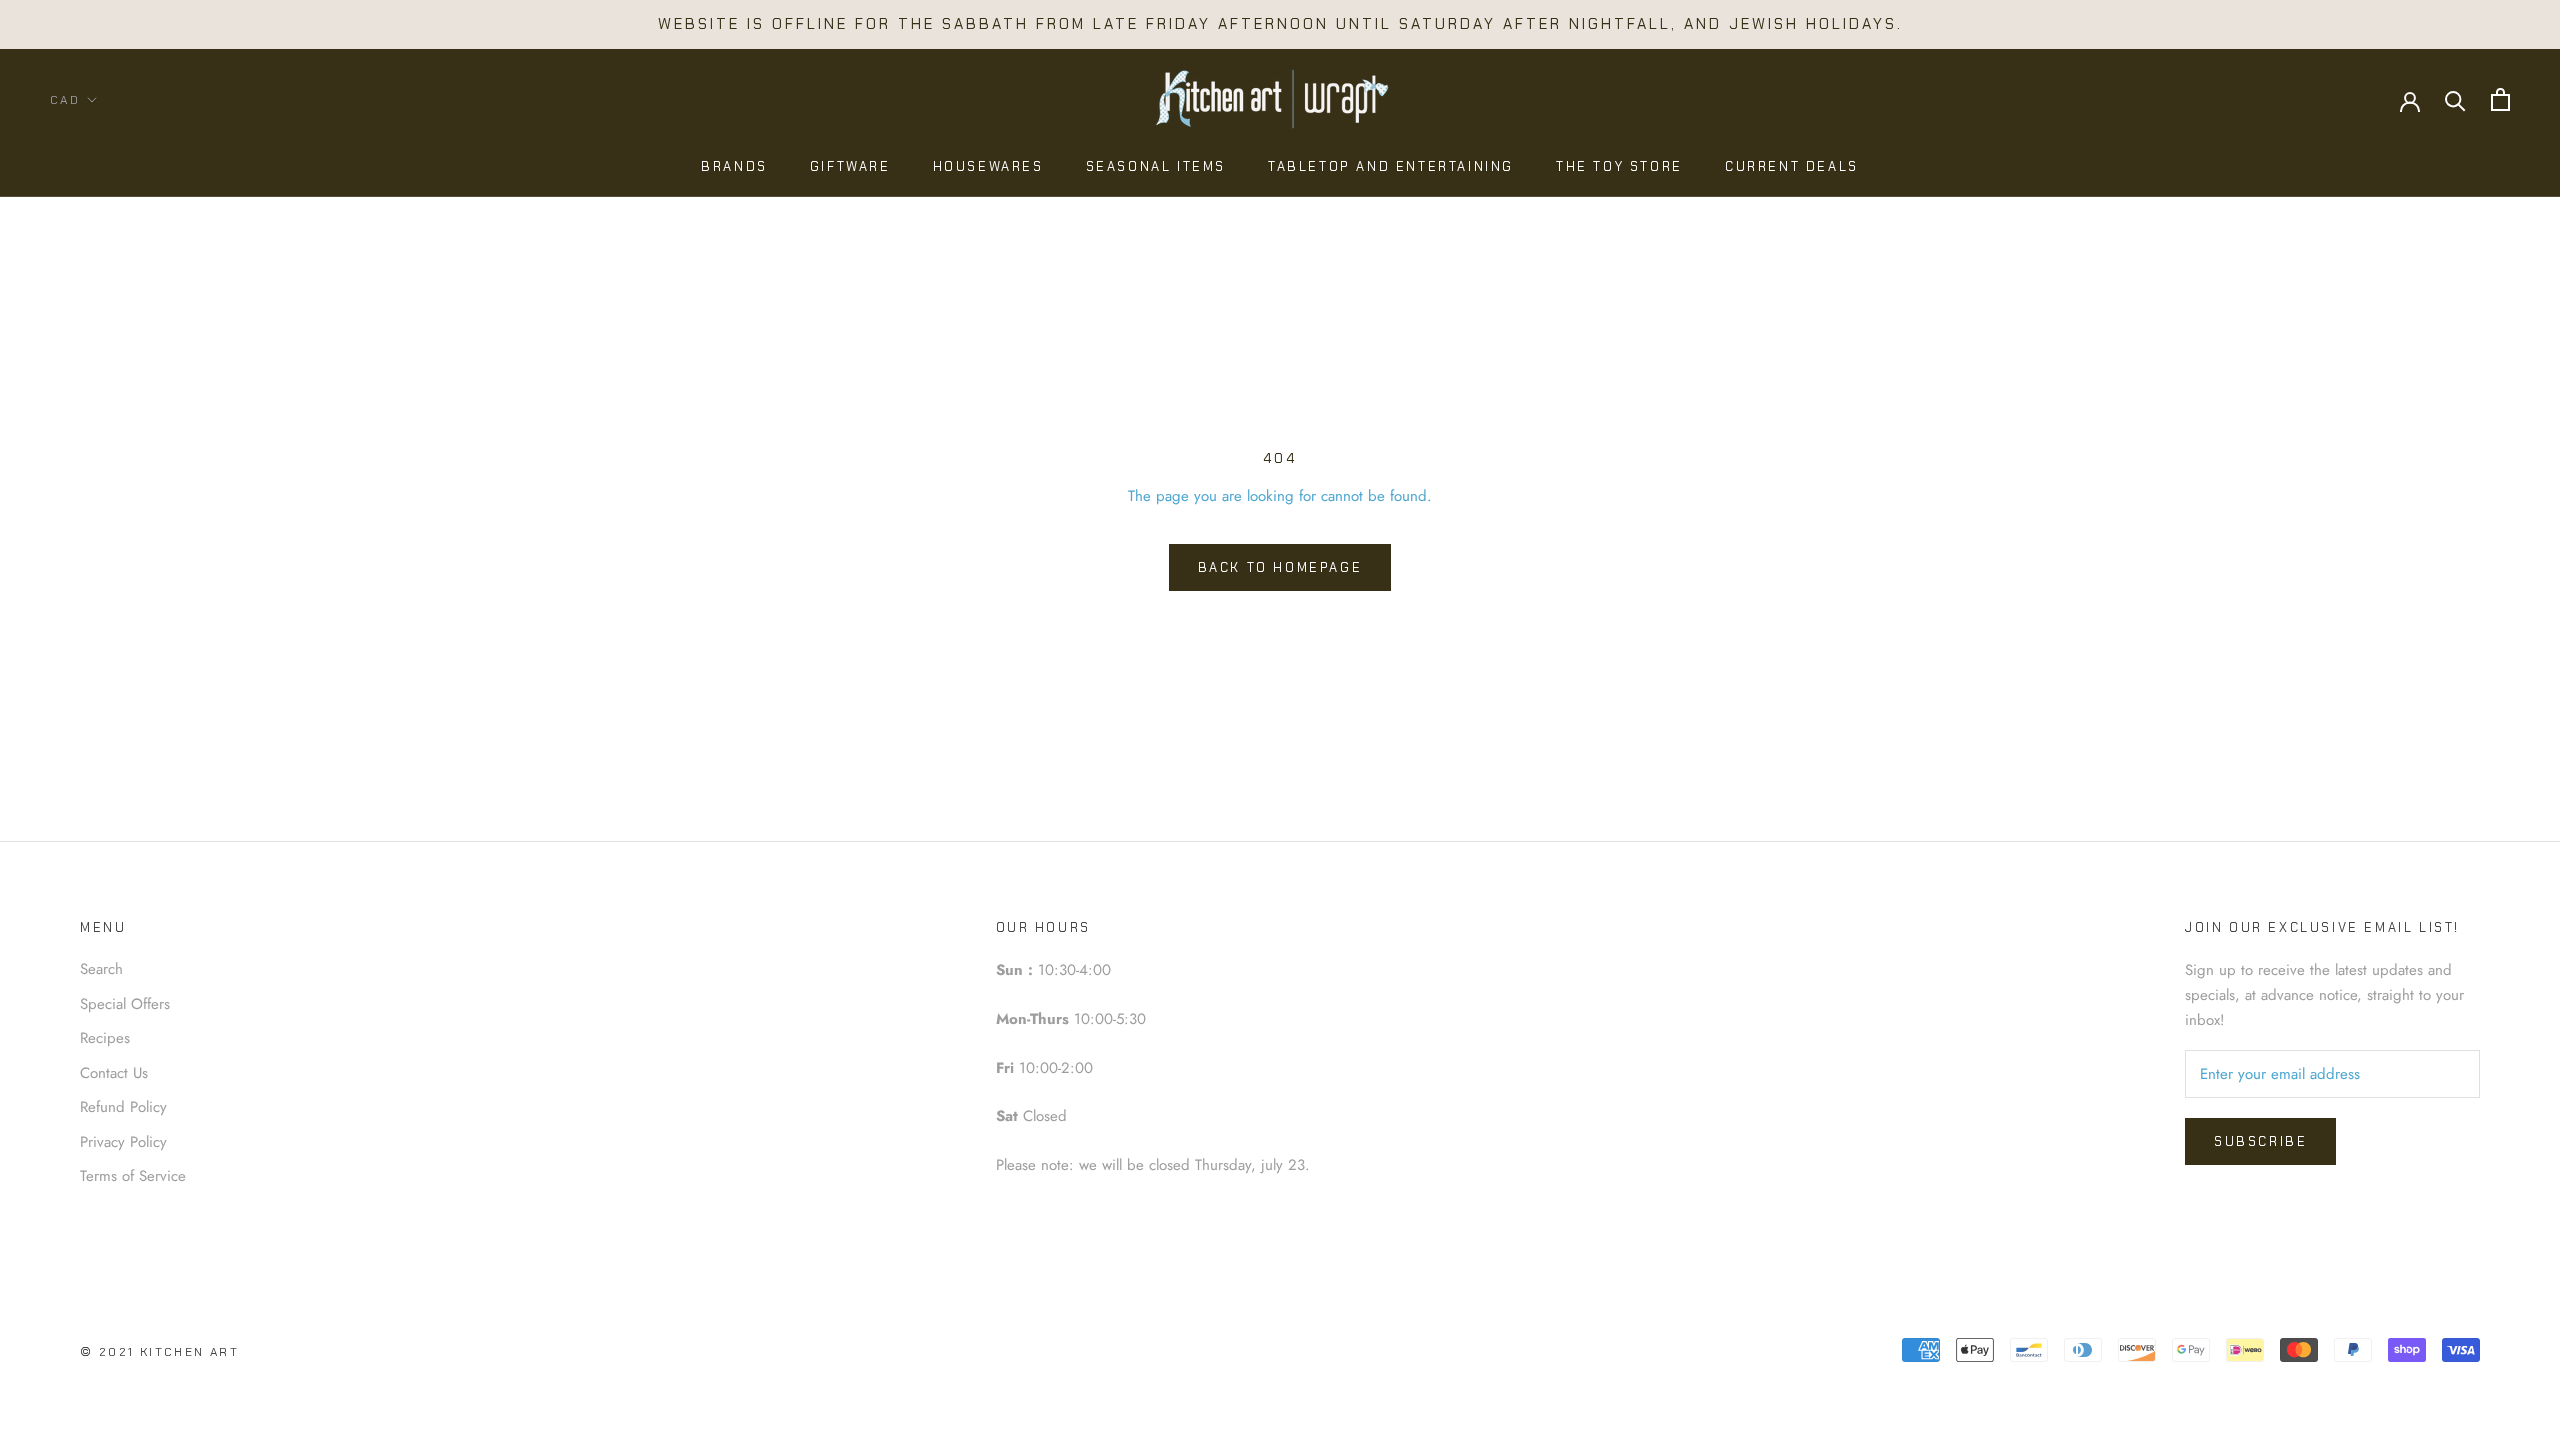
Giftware (850, 166)
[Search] (2455, 99)
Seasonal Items (1156, 166)
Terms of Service (133, 1176)
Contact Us (114, 1073)
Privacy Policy (123, 1142)
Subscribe (2260, 1141)
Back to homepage (1280, 567)
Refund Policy (123, 1107)
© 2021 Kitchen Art (159, 1352)
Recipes (105, 1038)
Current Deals (1792, 166)
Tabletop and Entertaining (1391, 166)
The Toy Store (1619, 166)
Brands (734, 166)
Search (101, 969)
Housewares (988, 166)
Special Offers (125, 1004)
